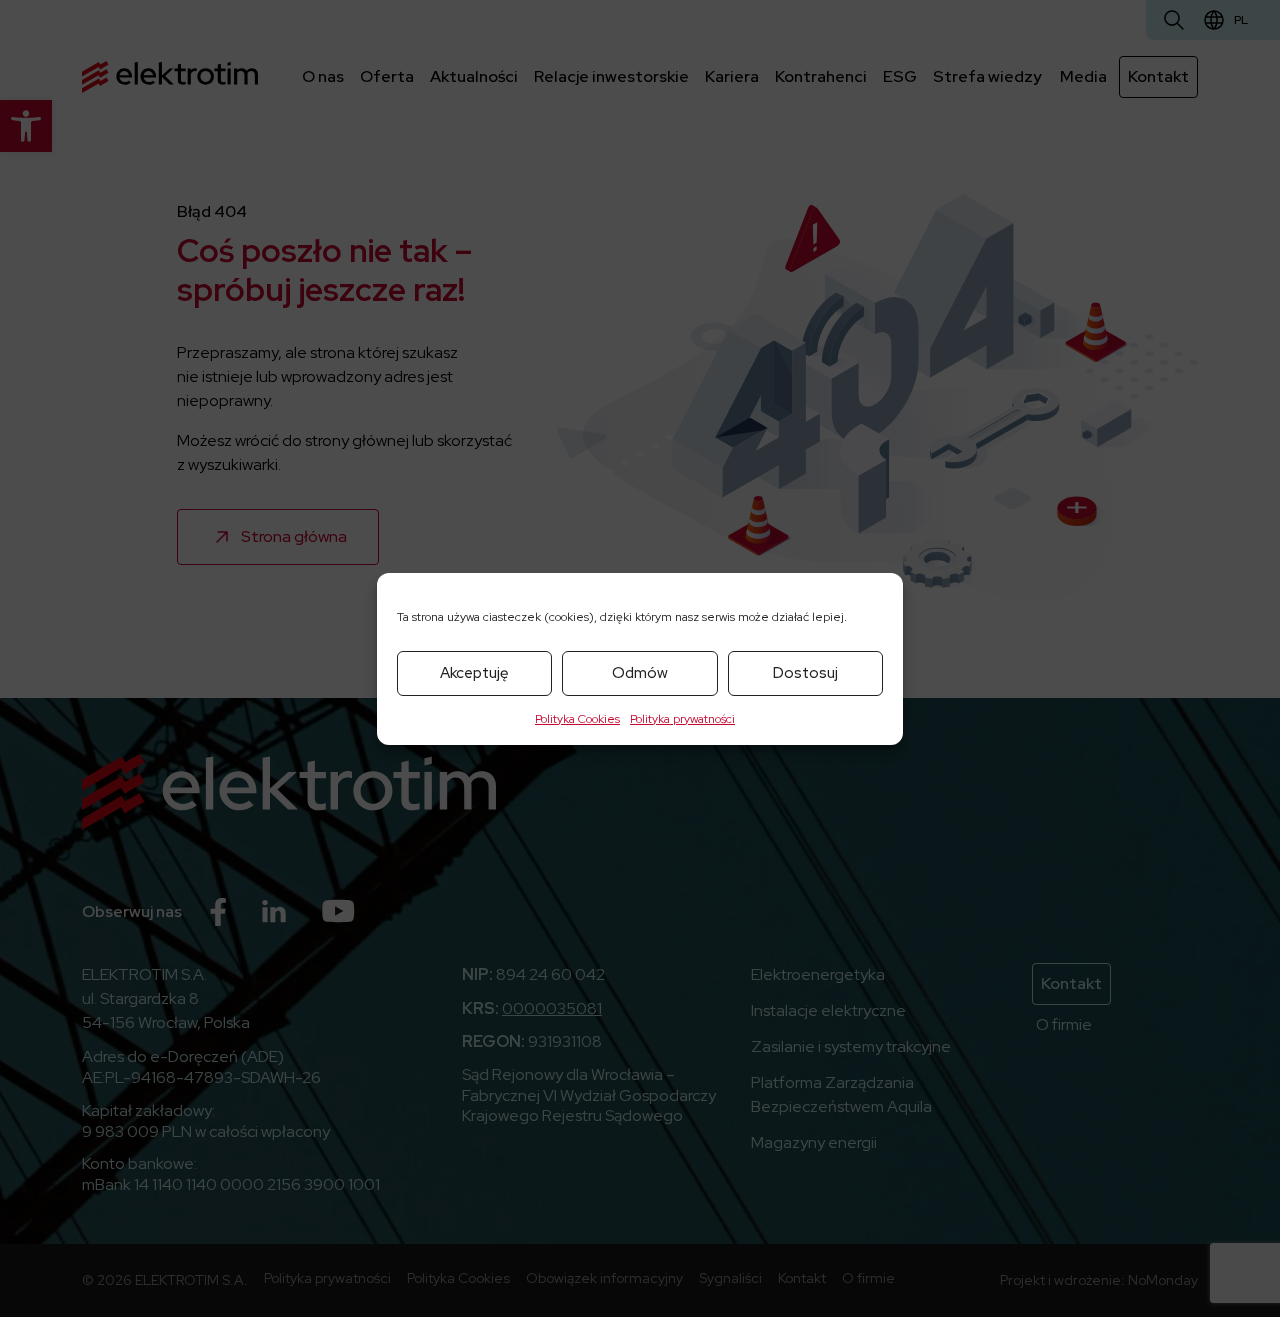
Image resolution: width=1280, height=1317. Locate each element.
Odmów (640, 673)
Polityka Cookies (577, 719)
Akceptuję (474, 673)
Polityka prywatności (682, 719)
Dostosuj (805, 673)
